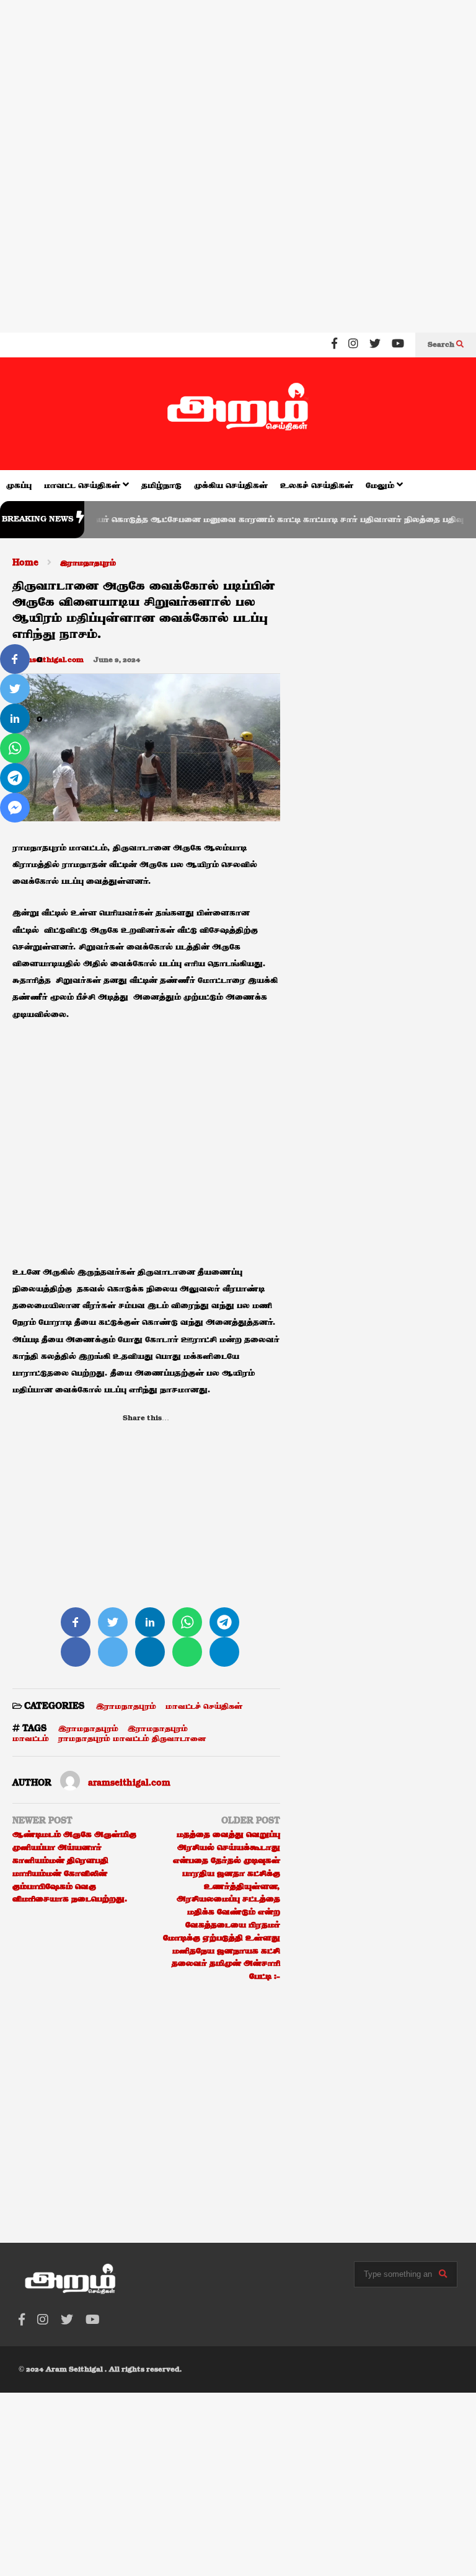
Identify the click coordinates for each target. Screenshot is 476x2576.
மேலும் (381, 486)
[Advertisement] (238, 80)
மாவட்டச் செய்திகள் (204, 1706)
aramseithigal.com (48, 660)
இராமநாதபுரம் (126, 1706)
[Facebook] (334, 345)
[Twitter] (375, 345)
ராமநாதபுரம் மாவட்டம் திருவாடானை (132, 1739)
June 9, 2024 (117, 660)
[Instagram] (353, 345)
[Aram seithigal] (238, 414)
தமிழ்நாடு (161, 486)
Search (442, 345)
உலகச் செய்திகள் (317, 486)
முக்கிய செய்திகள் (231, 486)
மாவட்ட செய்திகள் (83, 486)
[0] (15, 659)
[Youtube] (398, 345)
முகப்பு (19, 486)
